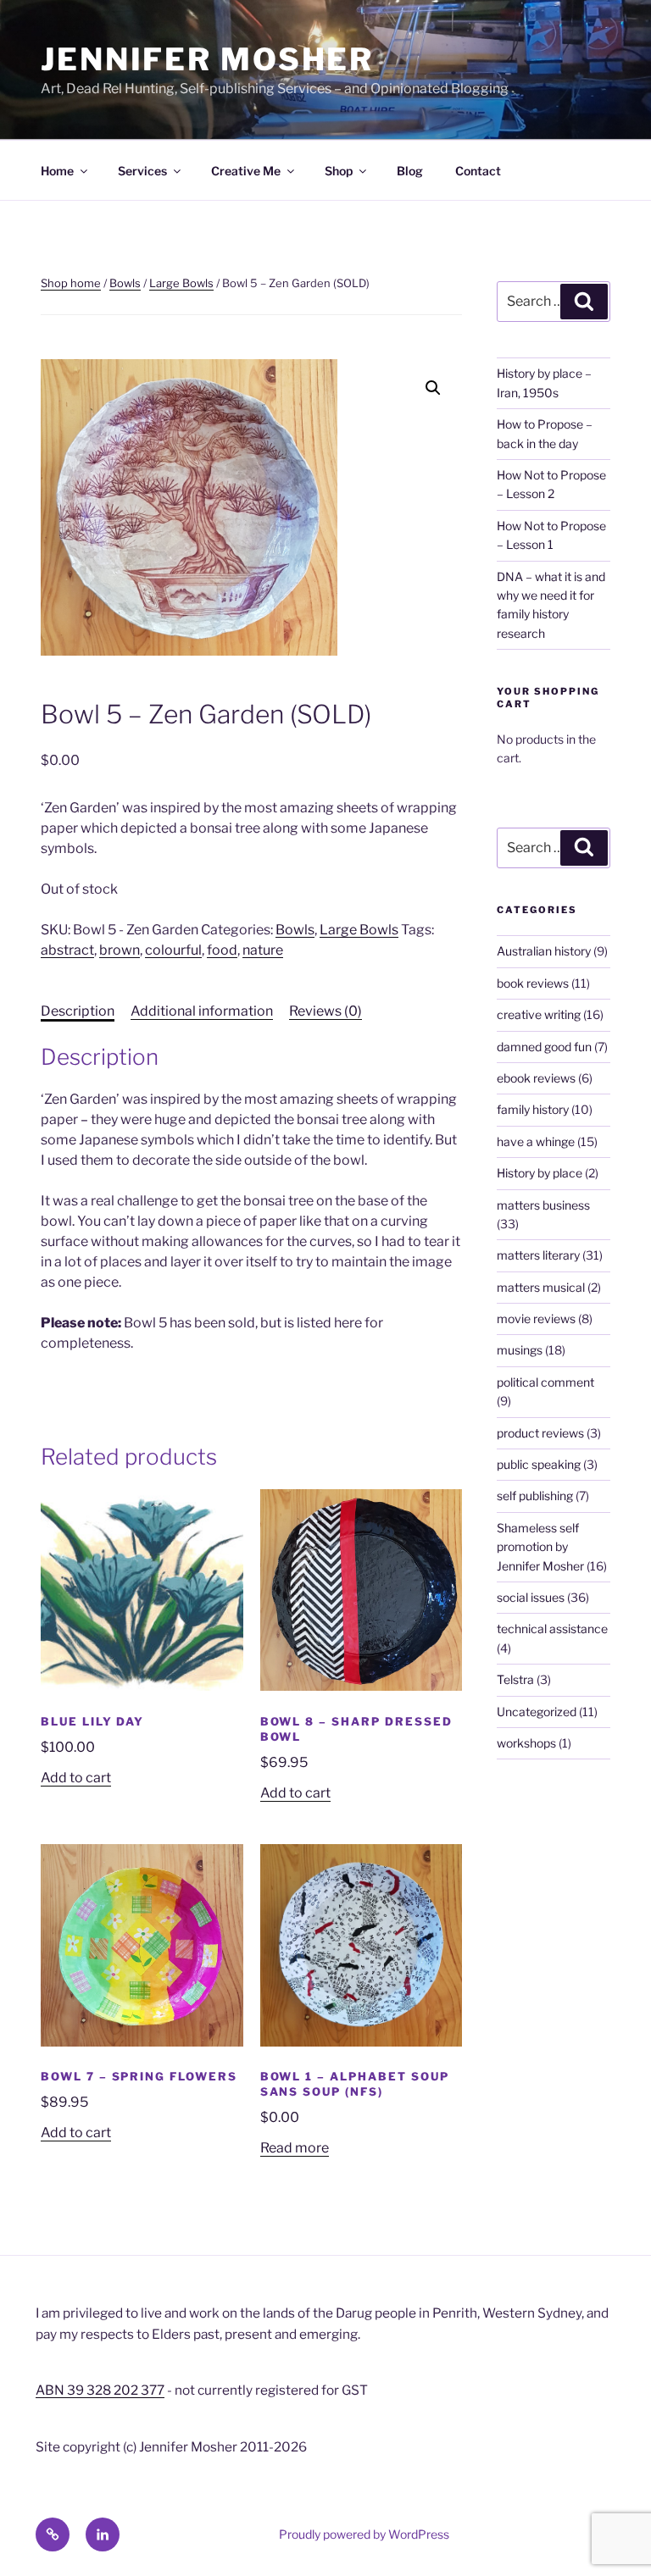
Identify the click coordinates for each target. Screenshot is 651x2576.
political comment (545, 1382)
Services (142, 171)
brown (120, 950)
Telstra (515, 1679)
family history (533, 1109)
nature (263, 950)
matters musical (541, 1287)
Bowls (125, 283)
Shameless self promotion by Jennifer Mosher (540, 1547)
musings (520, 1350)
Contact (478, 171)
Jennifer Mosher (207, 59)
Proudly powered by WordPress (364, 2534)
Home (57, 171)
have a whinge (536, 1141)
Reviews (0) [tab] (325, 1011)
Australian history (544, 951)
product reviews (540, 1433)
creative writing (539, 1014)
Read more (295, 2148)
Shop (339, 171)
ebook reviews (536, 1078)
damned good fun (544, 1047)
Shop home (71, 283)
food (222, 950)
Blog (410, 171)
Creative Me (246, 171)
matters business (543, 1205)
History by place (540, 1173)
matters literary (538, 1255)
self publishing (535, 1496)
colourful (173, 950)
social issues (531, 1597)
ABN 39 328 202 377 (100, 2390)
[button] (433, 388)
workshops (526, 1743)
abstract (67, 950)
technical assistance (552, 1629)
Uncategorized (537, 1712)
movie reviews (536, 1318)
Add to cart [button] (76, 1778)
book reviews (533, 983)
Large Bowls (181, 283)
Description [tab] (78, 1011)
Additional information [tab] (202, 1011)
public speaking (539, 1464)
